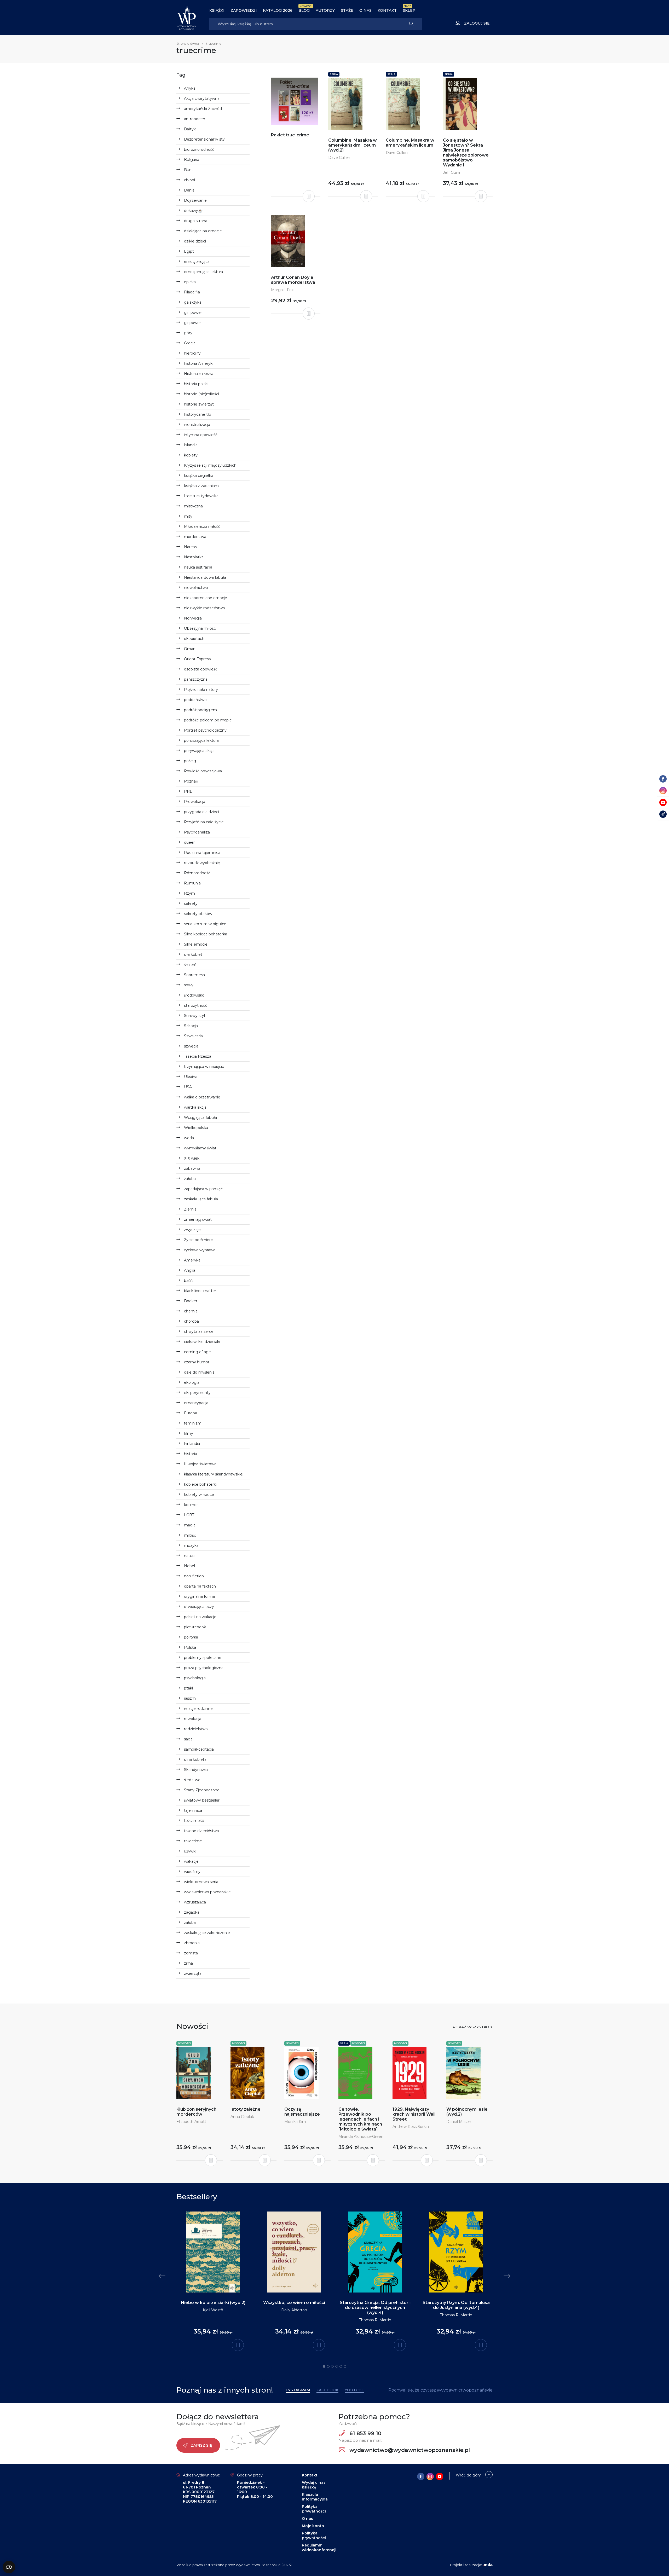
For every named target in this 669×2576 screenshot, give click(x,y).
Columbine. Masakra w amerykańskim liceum (410, 143)
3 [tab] (332, 2366)
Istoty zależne (246, 2109)
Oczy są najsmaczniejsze (302, 2112)
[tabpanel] (213, 2279)
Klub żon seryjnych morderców (196, 2112)
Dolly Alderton (294, 2310)
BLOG (304, 10)
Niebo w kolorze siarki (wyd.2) (213, 2303)
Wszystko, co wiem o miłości (294, 2303)
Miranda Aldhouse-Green (361, 2137)
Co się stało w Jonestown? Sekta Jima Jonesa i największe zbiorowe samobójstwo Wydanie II (466, 153)
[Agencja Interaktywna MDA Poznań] (488, 2565)
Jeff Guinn (452, 172)
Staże (347, 10)
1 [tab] (324, 2366)
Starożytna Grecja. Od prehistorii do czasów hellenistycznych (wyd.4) (375, 2308)
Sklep (409, 10)
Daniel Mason (459, 2122)
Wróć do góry (468, 2475)
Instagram (298, 2390)
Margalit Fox (282, 290)
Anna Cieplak (242, 2117)
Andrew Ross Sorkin (411, 2127)
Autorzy (325, 10)
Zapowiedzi (244, 10)
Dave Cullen (339, 158)
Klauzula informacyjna (315, 2497)
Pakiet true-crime (290, 135)
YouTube (354, 2390)
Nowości (184, 2043)
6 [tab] (345, 2366)
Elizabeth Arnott (191, 2122)
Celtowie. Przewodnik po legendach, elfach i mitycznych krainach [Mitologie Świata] (360, 2119)
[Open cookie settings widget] (9, 2567)
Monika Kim (295, 2122)
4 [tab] (337, 2366)
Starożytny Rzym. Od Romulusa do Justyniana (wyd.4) (456, 2305)
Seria (334, 74)
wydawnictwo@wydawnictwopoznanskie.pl (409, 2450)
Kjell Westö (213, 2310)
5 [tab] (341, 2366)
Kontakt (387, 10)
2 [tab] (328, 2366)
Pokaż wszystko (471, 2027)
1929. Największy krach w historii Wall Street (414, 2114)
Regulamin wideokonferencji (319, 2548)
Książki (217, 10)
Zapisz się (201, 2445)
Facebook (327, 2390)
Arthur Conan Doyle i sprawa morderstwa (293, 280)
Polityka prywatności (314, 2509)
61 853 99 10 (365, 2433)
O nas (365, 10)
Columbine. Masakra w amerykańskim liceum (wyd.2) (353, 145)
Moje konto (313, 2526)
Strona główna (188, 44)
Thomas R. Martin (375, 2320)
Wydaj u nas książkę (314, 2485)
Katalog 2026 (278, 10)
